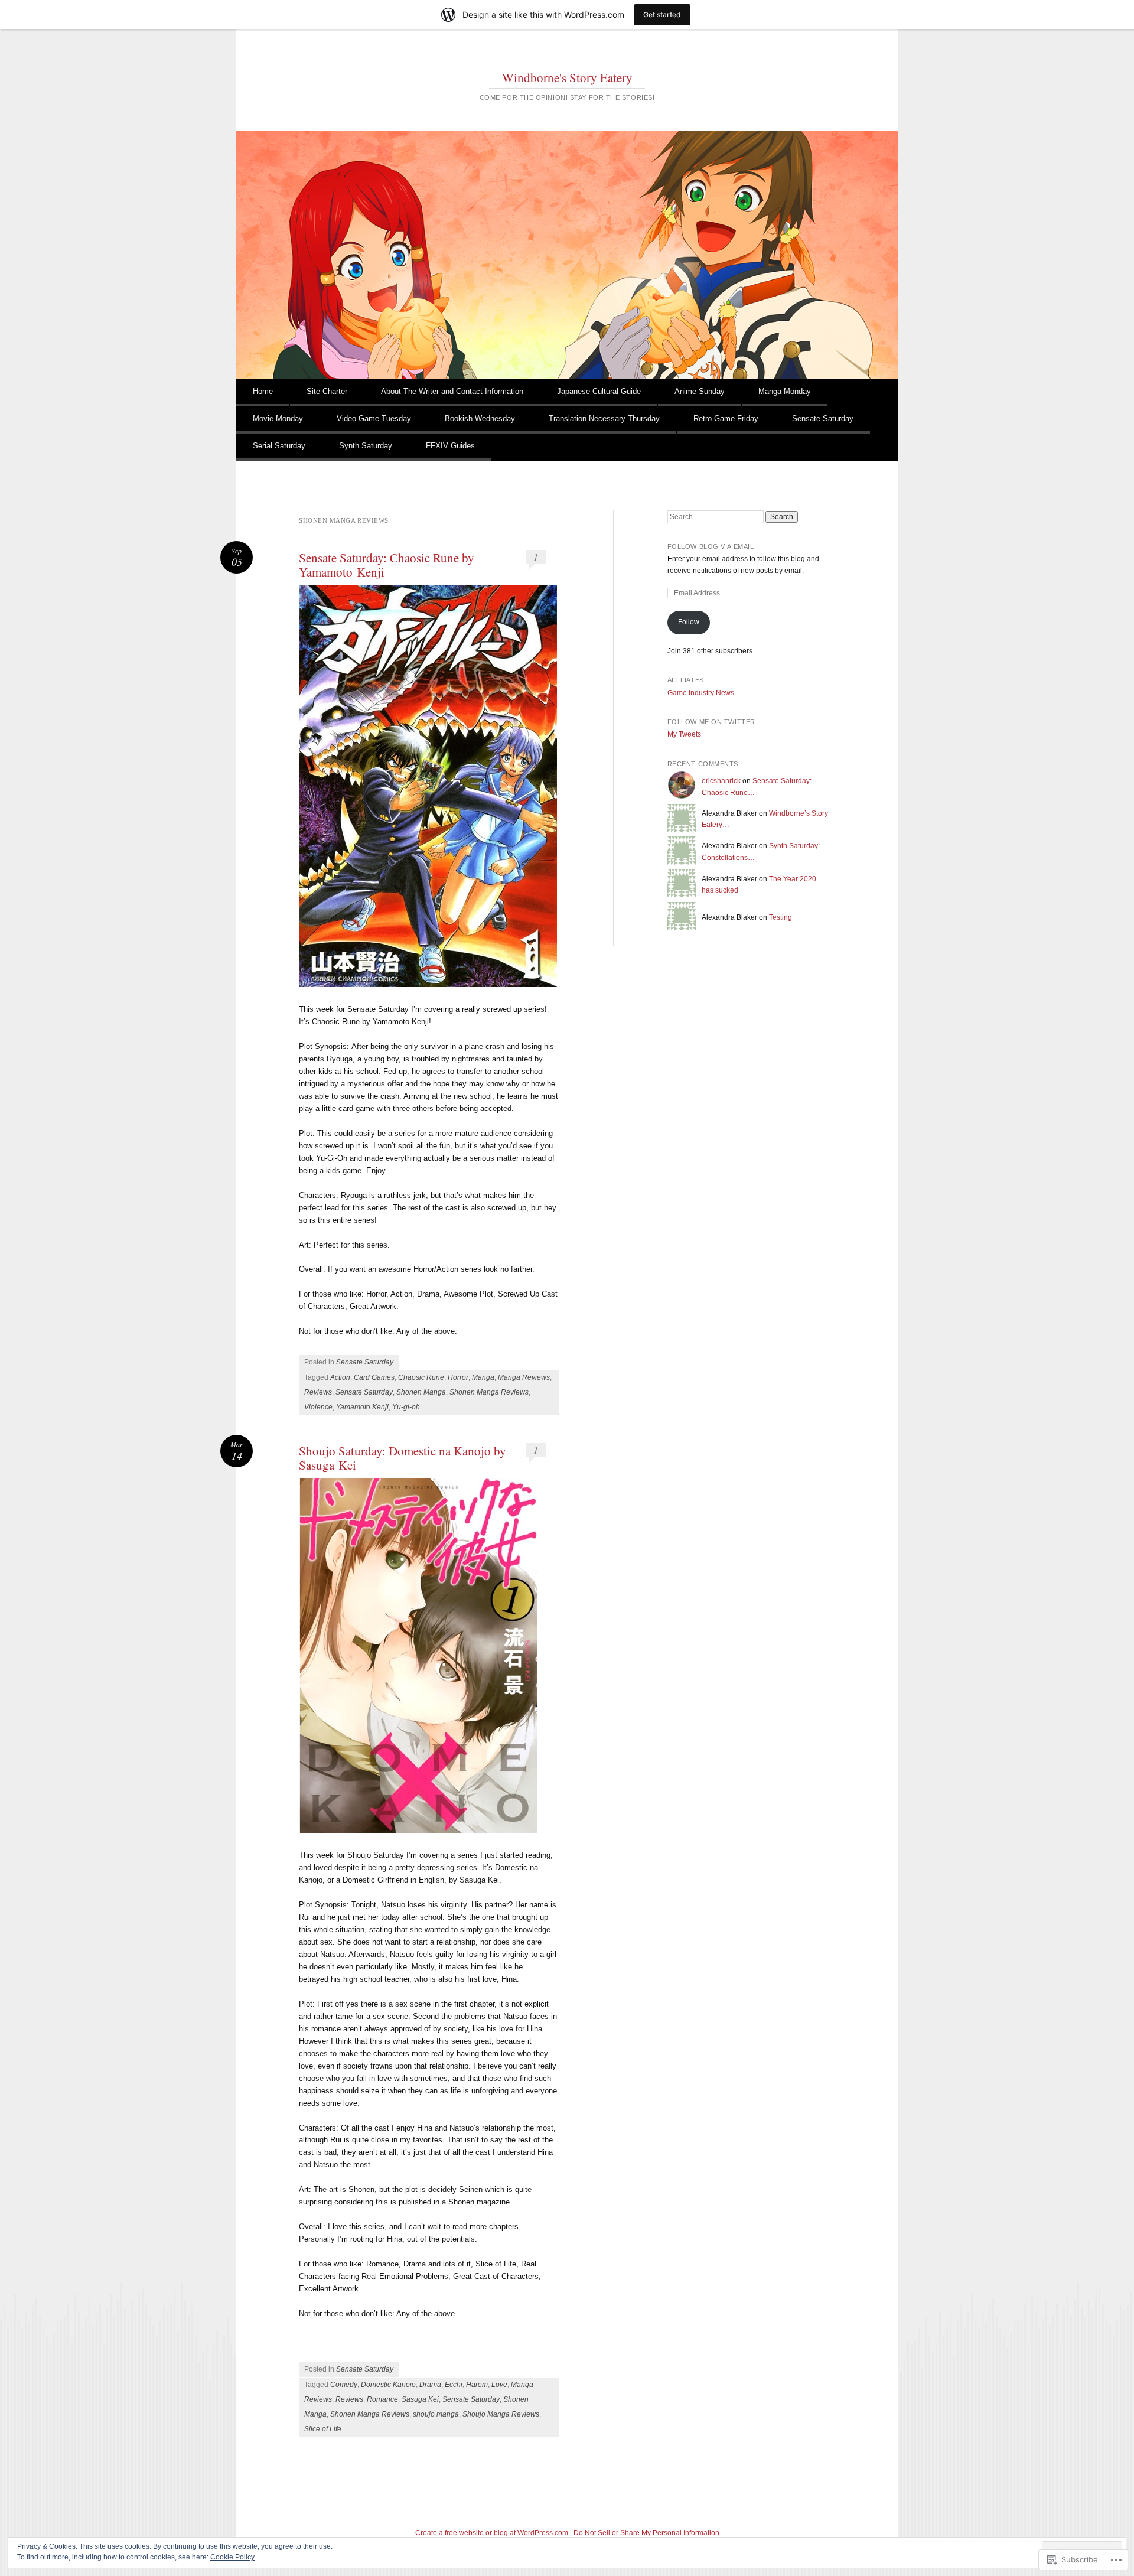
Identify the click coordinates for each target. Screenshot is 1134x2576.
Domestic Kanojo (388, 2385)
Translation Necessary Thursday (604, 419)
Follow (689, 622)
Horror (458, 1377)
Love (499, 2385)
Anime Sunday (700, 391)
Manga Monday (785, 391)
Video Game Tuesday (374, 419)
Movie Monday (278, 419)
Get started (662, 14)
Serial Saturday (279, 446)
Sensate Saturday (823, 419)
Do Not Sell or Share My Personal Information (646, 2533)
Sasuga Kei (420, 2399)
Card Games (374, 1377)
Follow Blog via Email (711, 546)
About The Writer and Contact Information (452, 391)
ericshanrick (721, 781)
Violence (318, 1407)
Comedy (344, 2385)
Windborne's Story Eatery (567, 77)
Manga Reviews (524, 1377)
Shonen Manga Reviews (489, 1392)
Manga (483, 1377)
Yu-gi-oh (406, 1407)
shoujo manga (436, 2414)
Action (340, 1377)
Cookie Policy (232, 2557)
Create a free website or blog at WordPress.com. (493, 2533)
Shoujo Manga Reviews (501, 2414)
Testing (781, 917)
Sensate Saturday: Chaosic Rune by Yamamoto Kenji (387, 565)
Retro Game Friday (726, 419)
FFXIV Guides (450, 446)
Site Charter (327, 391)
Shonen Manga (421, 1392)
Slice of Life (323, 2429)
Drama (430, 2385)
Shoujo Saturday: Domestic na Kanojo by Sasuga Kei (403, 1458)
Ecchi (454, 2385)
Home (263, 391)
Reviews (318, 1392)
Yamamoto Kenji (362, 1407)
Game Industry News (701, 693)
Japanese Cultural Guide (599, 391)
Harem (477, 2385)
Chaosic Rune (421, 1377)
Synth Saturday (366, 446)
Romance (382, 2399)
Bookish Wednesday (480, 419)
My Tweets (684, 734)
